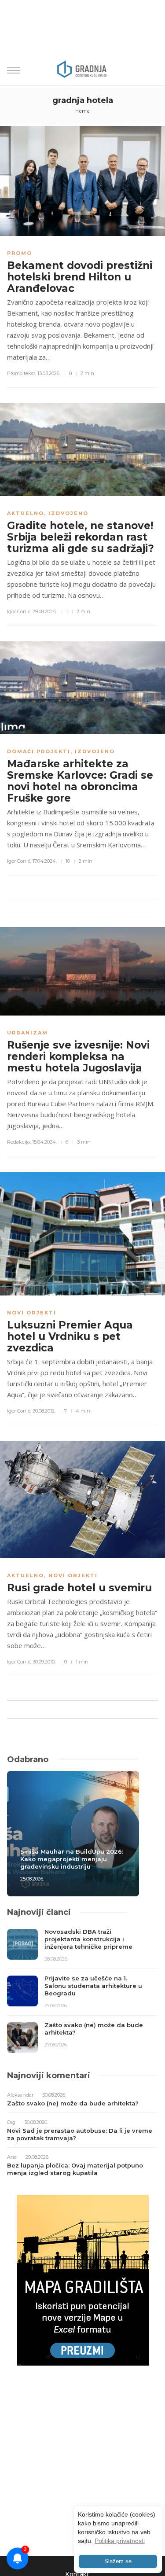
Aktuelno (26, 513)
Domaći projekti (39, 751)
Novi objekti (32, 1313)
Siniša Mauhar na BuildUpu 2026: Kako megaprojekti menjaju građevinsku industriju (72, 1859)
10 (68, 861)
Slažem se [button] (118, 2561)
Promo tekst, (22, 373)
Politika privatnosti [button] (120, 2541)
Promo (20, 253)
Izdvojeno (68, 513)
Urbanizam (27, 1033)
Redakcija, (19, 1142)
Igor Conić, (19, 611)
